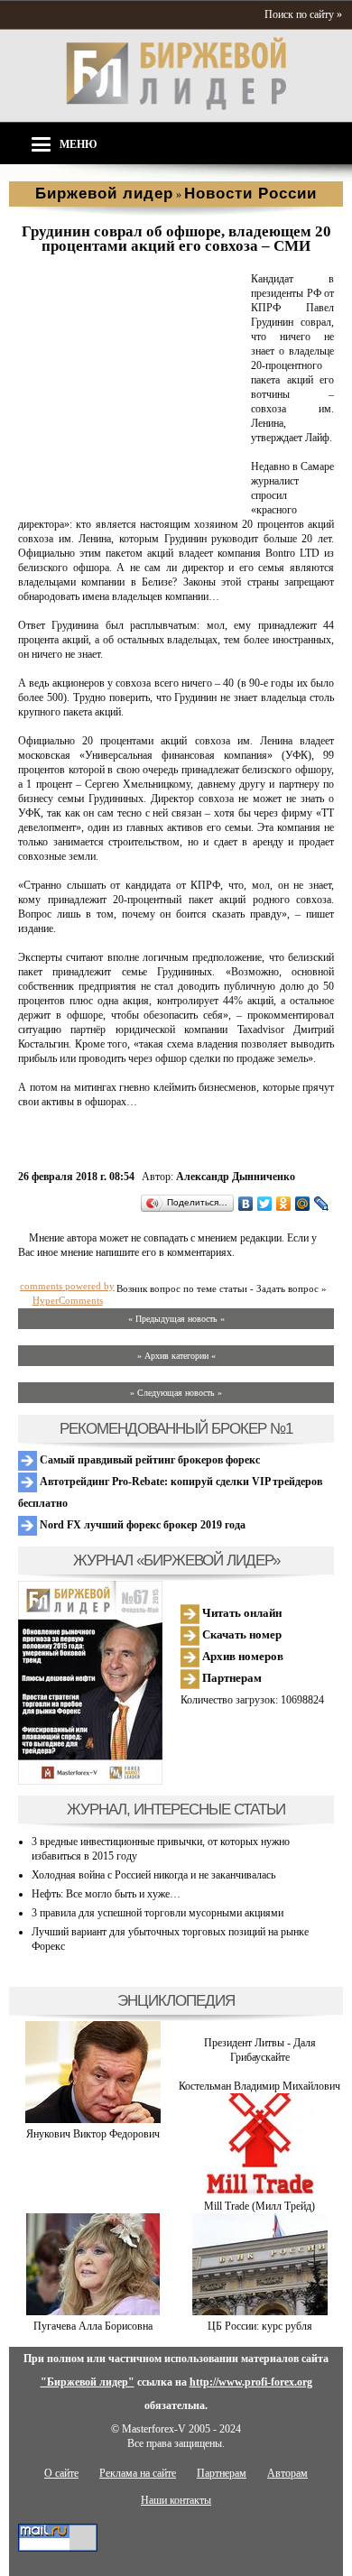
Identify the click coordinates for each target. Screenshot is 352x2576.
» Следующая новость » (176, 1393)
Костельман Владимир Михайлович (259, 2086)
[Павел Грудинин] (131, 496)
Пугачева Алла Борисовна (93, 2326)
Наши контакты (176, 2500)
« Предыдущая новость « (176, 1319)
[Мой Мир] (303, 1204)
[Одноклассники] (284, 1204)
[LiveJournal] (322, 1204)
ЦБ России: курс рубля (260, 2326)
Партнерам (231, 1678)
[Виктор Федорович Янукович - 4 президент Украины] (93, 2119)
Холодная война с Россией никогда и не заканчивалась (153, 1875)
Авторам (287, 2473)
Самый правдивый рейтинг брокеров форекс (148, 1460)
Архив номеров (241, 1656)
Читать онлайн (241, 1613)
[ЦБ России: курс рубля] (260, 2312)
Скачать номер (241, 1634)
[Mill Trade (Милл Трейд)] (260, 2192)
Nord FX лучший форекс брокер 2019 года (141, 1525)
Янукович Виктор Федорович (93, 2134)
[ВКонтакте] (246, 1204)
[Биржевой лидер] (176, 106)
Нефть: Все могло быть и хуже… (106, 1894)
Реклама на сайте (138, 2473)
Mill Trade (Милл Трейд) (259, 2206)
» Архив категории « (176, 1356)
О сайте (61, 2473)
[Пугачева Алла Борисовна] (93, 2312)
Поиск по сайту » (303, 14)
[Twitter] (265, 1204)
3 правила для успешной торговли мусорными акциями (157, 1913)
